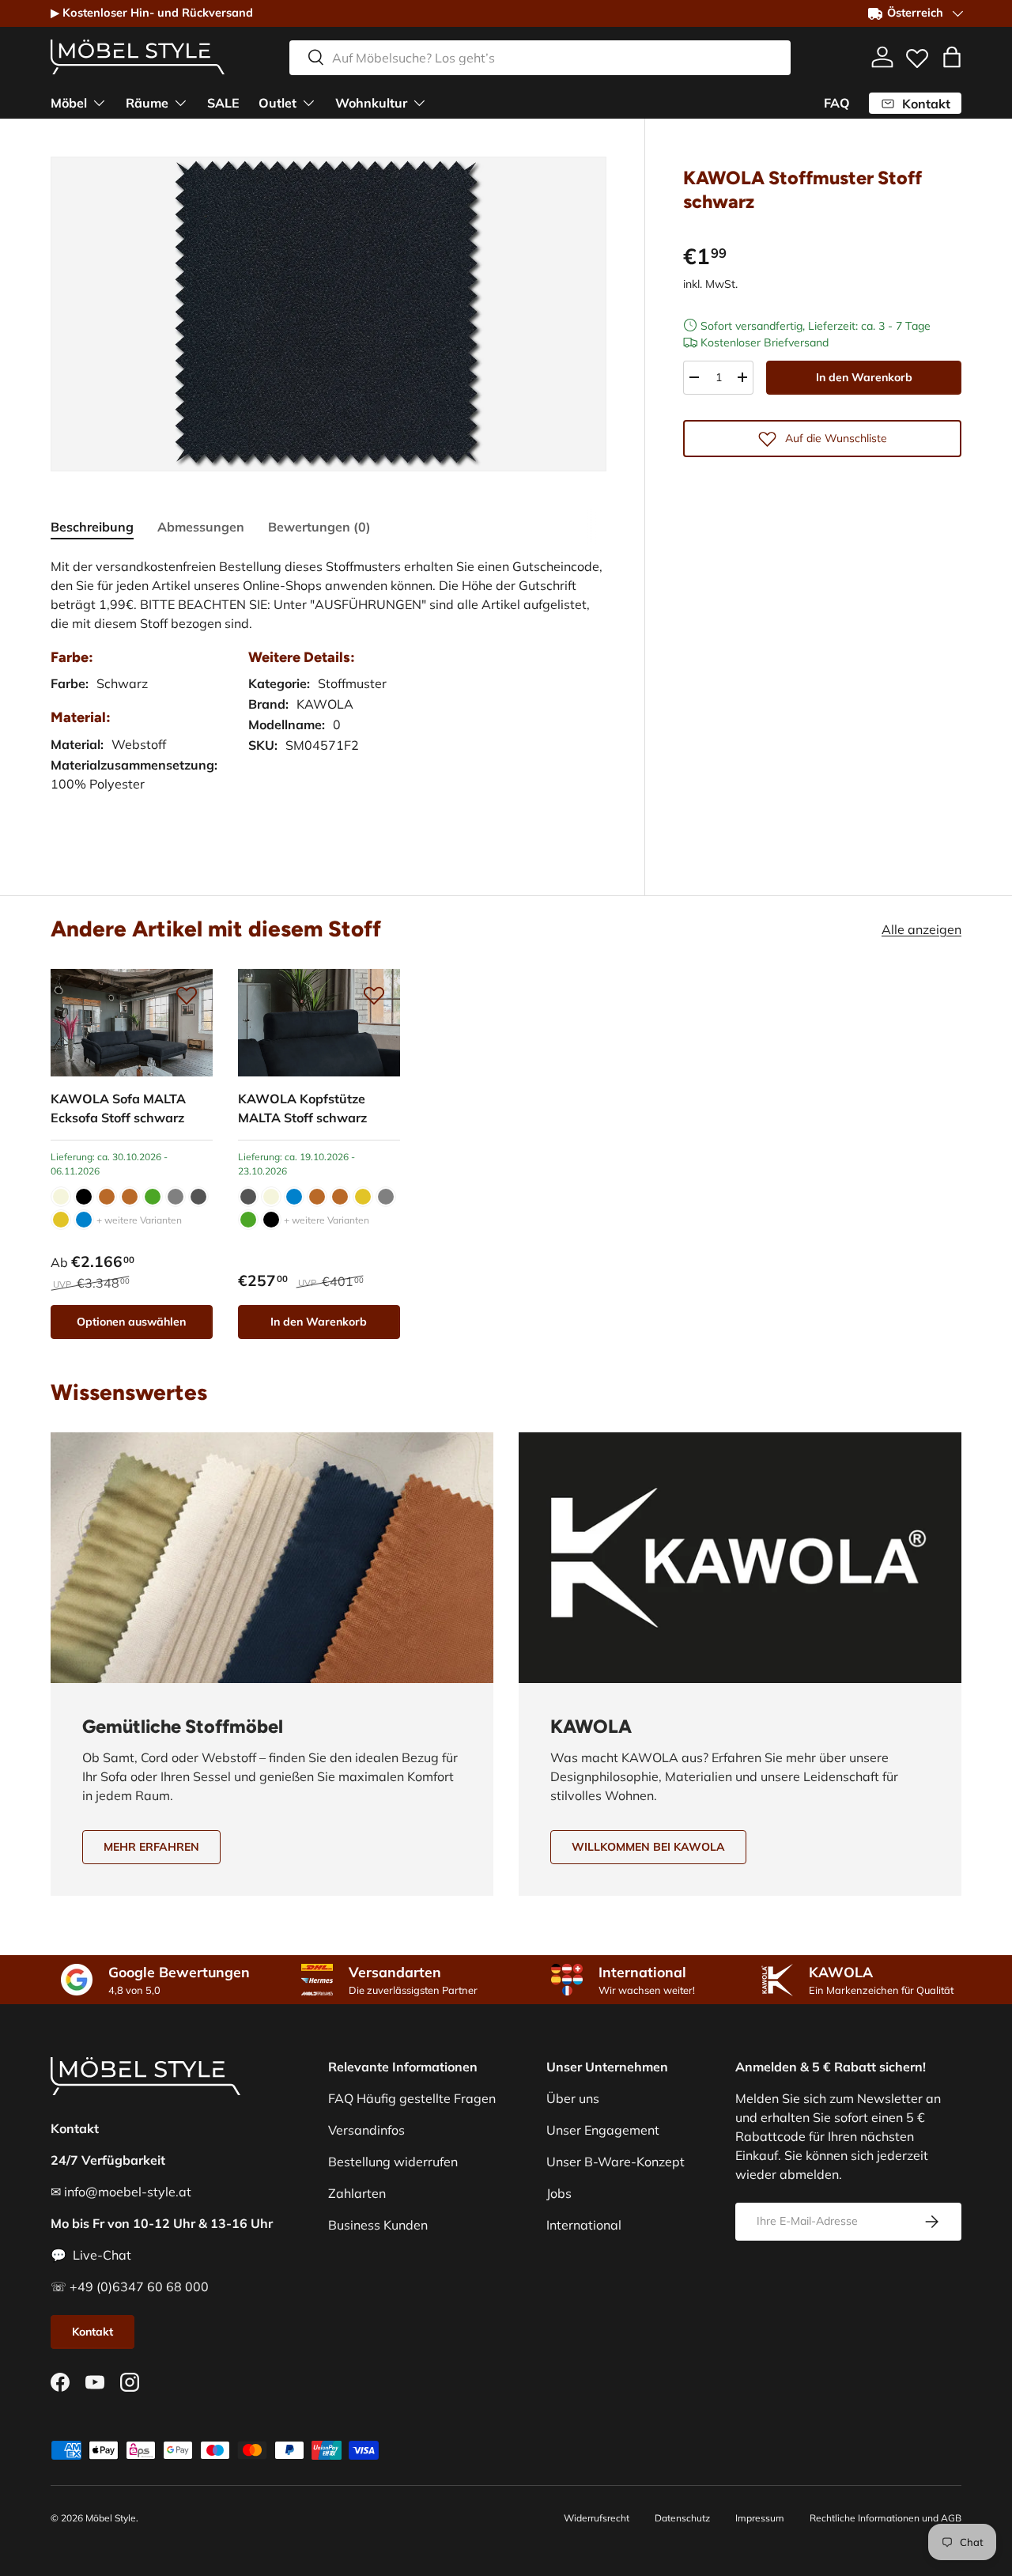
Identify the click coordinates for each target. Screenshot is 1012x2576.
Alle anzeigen (921, 929)
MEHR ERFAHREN (151, 1847)
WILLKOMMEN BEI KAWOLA (648, 1847)
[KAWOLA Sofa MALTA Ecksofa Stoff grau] (176, 1197)
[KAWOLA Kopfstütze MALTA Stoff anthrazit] (248, 1197)
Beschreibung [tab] (92, 527)
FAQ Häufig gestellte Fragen (412, 2098)
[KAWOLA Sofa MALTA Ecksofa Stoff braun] (107, 1197)
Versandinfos (366, 2130)
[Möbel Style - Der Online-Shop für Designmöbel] (138, 57)
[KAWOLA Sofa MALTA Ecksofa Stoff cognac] (130, 1197)
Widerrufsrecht (597, 2518)
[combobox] (540, 57)
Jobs (559, 2193)
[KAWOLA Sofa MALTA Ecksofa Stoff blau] (84, 1220)
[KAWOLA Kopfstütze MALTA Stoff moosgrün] (248, 1220)
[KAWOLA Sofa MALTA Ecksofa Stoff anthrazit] (198, 1197)
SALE (223, 102)
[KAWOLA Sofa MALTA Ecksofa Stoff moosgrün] (153, 1197)
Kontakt (93, 2332)
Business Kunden (378, 2225)
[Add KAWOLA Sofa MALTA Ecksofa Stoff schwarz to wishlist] (187, 995)
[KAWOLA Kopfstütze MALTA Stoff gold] (363, 1197)
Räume (147, 102)
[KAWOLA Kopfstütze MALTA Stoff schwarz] (319, 1023)
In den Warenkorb (864, 377)
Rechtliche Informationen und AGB (885, 2518)
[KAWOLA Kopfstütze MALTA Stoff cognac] (340, 1197)
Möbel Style (111, 2518)
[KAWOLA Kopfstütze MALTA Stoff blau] (294, 1197)
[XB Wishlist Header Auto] (917, 55)
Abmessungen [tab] (201, 527)
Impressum (760, 2518)
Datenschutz (682, 2518)
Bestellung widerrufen (393, 2162)
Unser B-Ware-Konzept (616, 2162)
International (584, 2225)
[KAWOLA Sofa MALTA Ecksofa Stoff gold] (61, 1220)
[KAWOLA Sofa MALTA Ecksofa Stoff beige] (61, 1197)
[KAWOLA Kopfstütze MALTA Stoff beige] (271, 1197)
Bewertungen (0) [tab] (319, 527)
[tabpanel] (329, 691)
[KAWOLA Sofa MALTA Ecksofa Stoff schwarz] (132, 1023)
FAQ (837, 103)
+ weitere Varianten (139, 1220)
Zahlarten (357, 2193)
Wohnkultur (371, 102)
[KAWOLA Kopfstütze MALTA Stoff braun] (317, 1197)
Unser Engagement (603, 2130)
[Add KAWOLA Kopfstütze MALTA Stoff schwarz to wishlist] (374, 995)
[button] (952, 57)
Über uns (573, 2098)
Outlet (278, 102)
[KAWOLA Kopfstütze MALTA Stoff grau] (386, 1197)
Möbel (69, 102)
